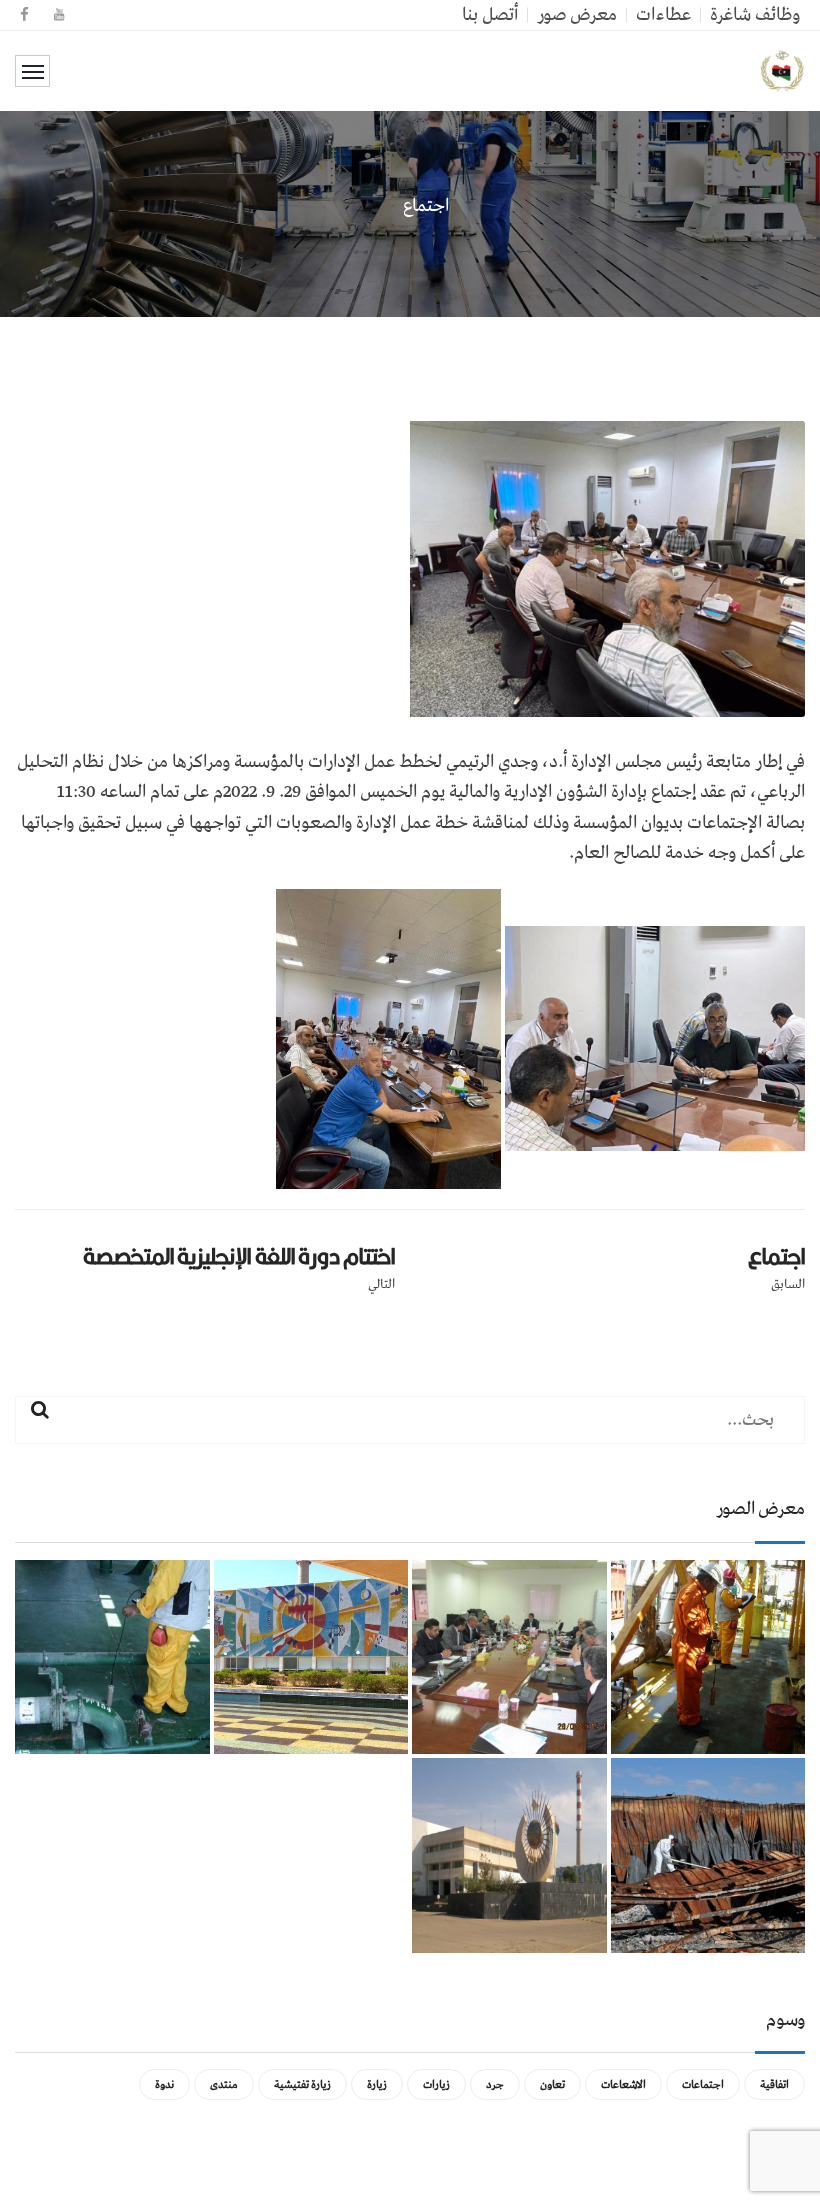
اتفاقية (774, 2084)
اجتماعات (703, 2084)
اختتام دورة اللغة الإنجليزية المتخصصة (239, 1256)
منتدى (224, 2084)
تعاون (552, 2084)
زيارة (377, 2084)
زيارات (436, 2084)
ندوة (164, 2084)
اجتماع (776, 1256)
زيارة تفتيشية (302, 2084)
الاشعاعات (623, 2084)
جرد (495, 2084)
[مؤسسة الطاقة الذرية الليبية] (782, 71)
